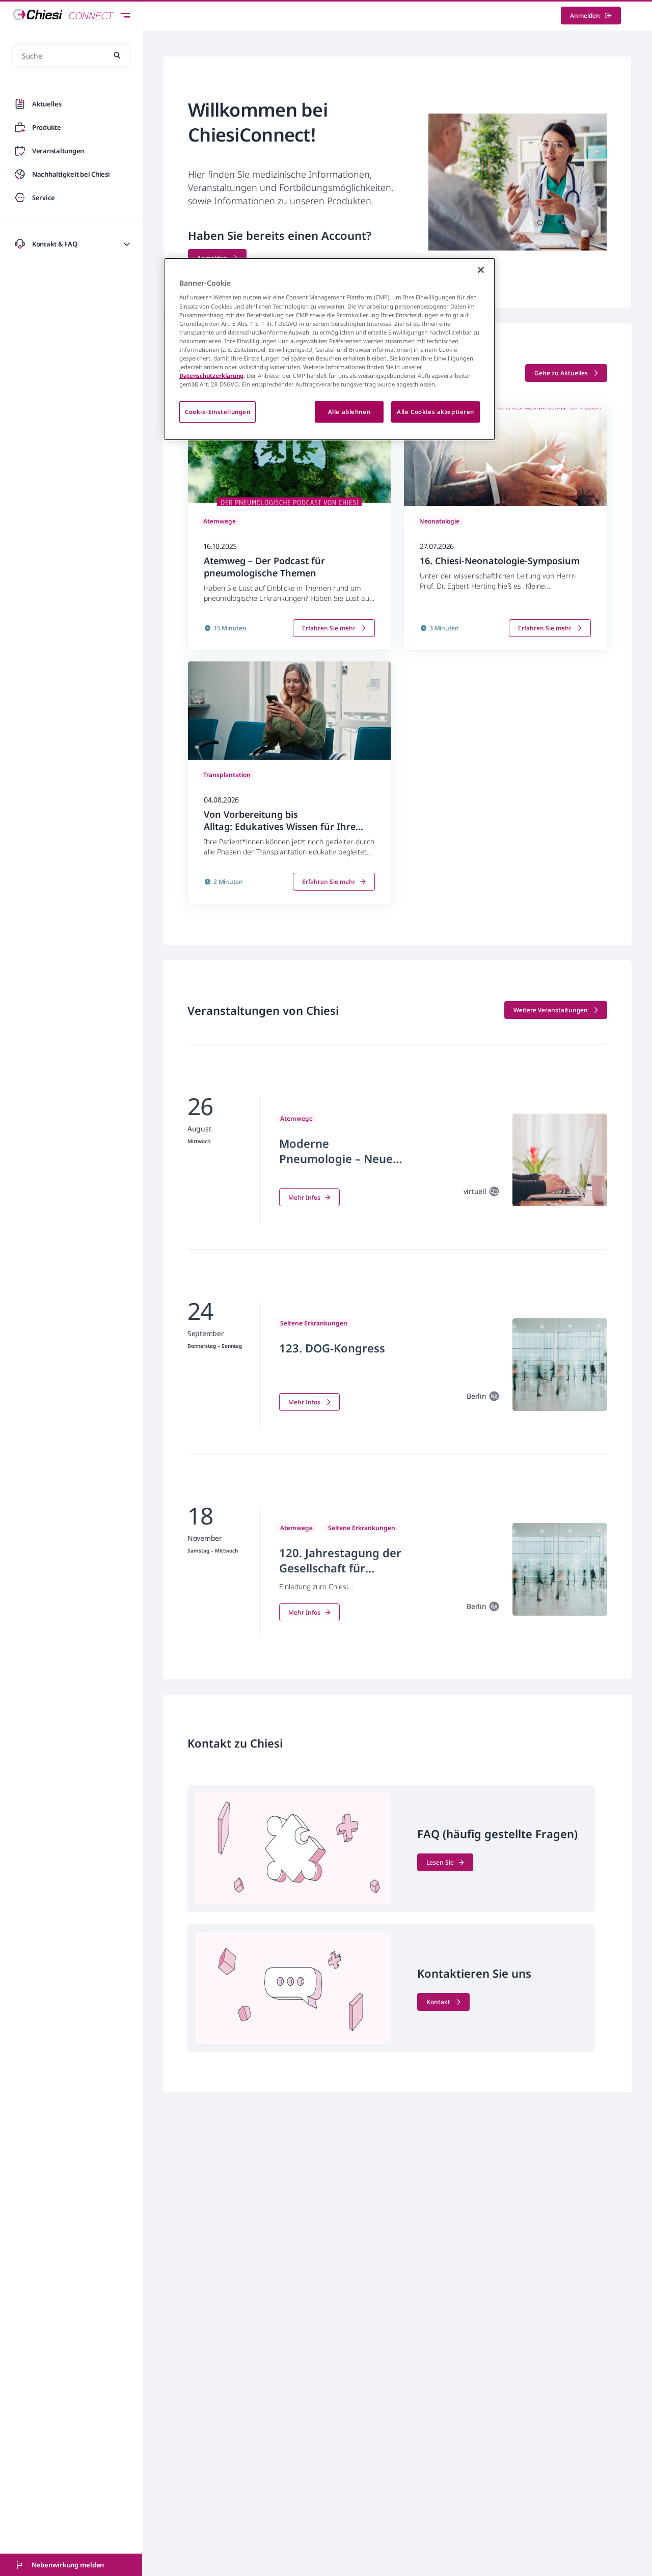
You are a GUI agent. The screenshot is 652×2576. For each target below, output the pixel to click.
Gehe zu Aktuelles (561, 373)
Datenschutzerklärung (211, 376)
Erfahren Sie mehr (329, 628)
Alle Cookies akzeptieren (436, 412)
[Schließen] (481, 270)
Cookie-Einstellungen (218, 412)
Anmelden (585, 16)
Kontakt (438, 2002)
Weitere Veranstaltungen (551, 1010)
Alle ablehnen (349, 412)
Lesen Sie (440, 1862)
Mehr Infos (304, 1197)
